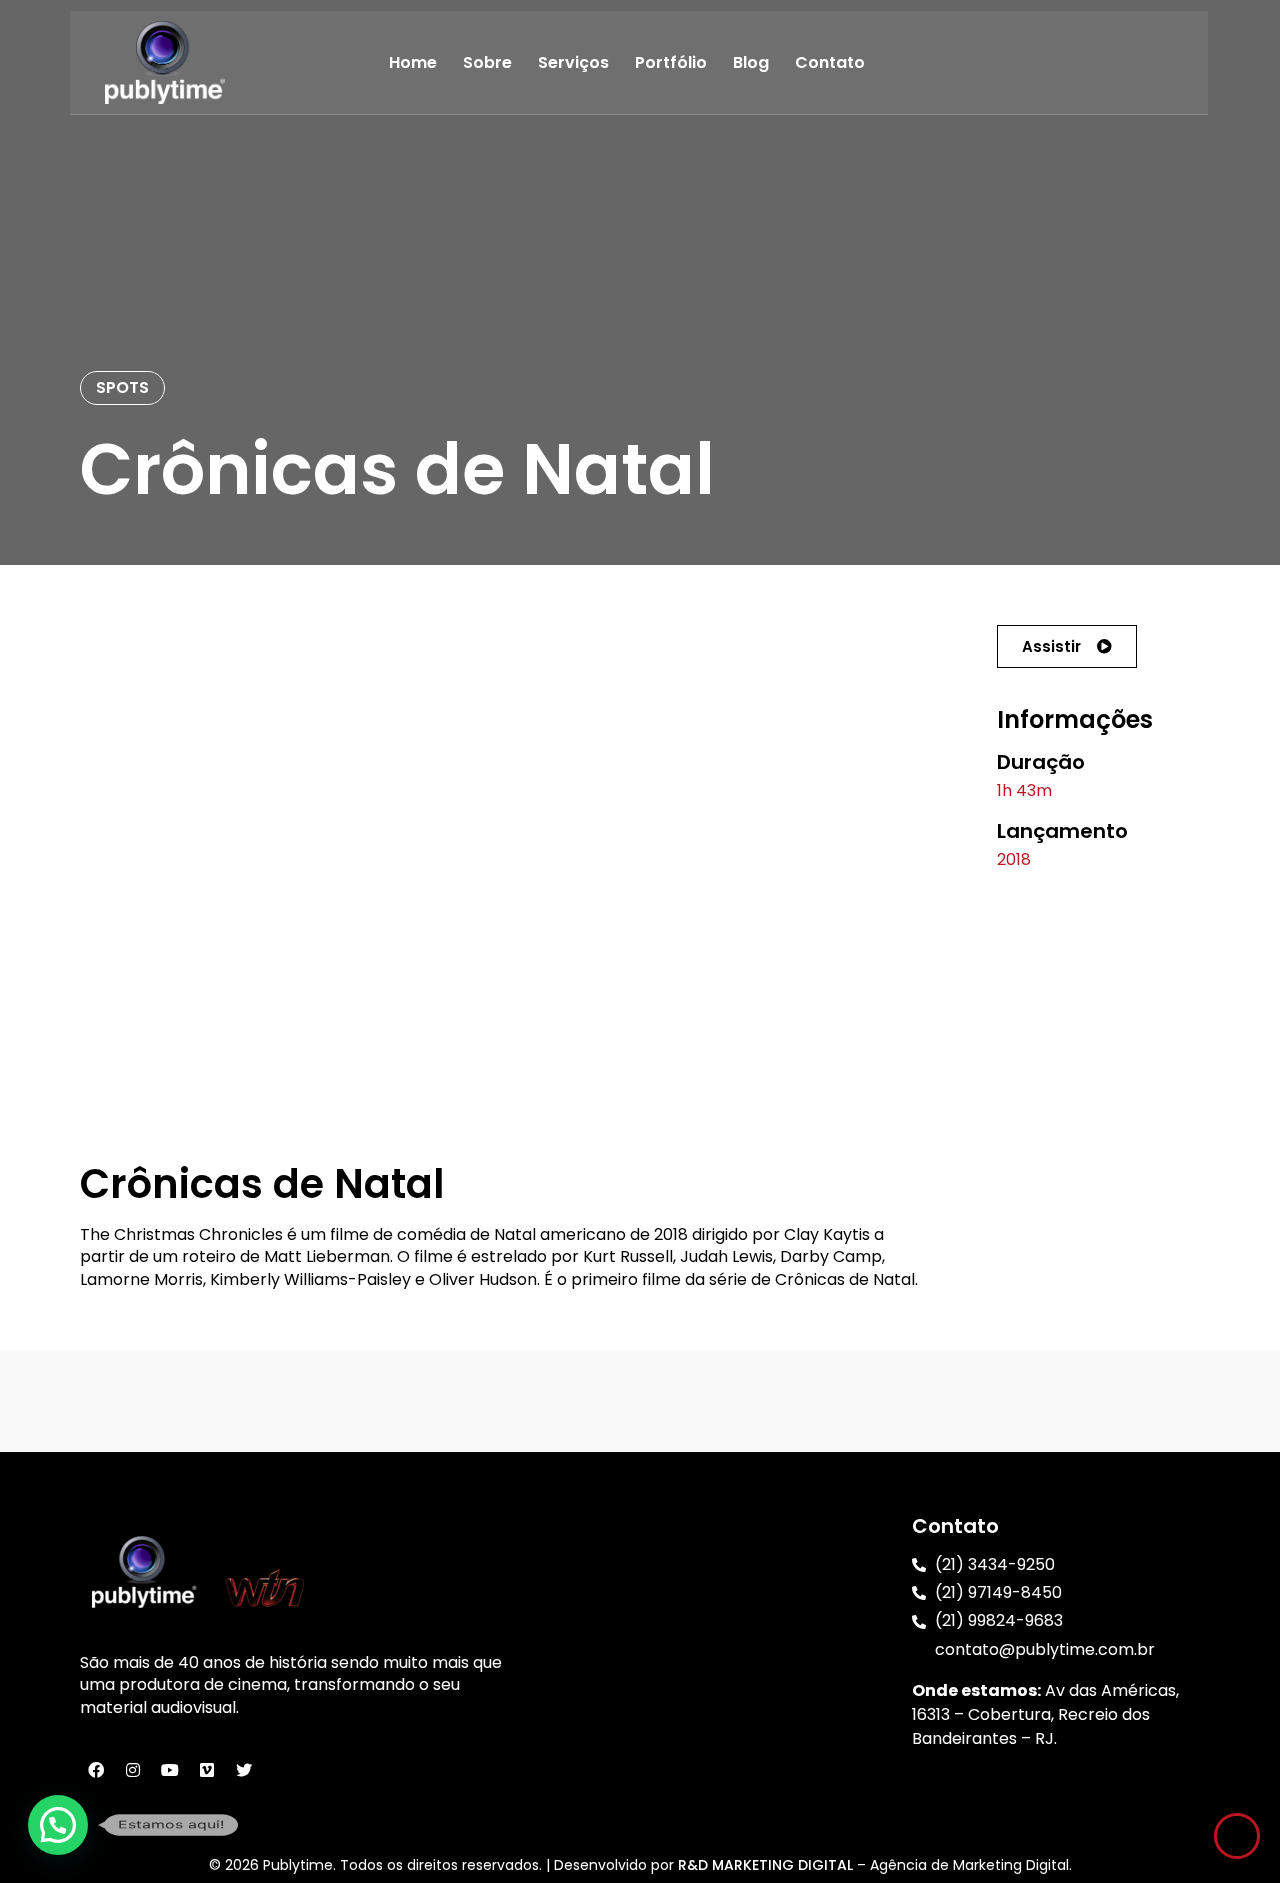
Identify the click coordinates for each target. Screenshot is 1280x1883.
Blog (751, 62)
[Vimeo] (207, 1770)
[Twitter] (244, 1770)
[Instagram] (133, 1770)
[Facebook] (96, 1770)
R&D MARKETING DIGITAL (767, 1865)
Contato (830, 62)
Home (413, 62)
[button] (1067, 646)
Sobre (487, 62)
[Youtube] (170, 1770)
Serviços (573, 62)
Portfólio (671, 62)
